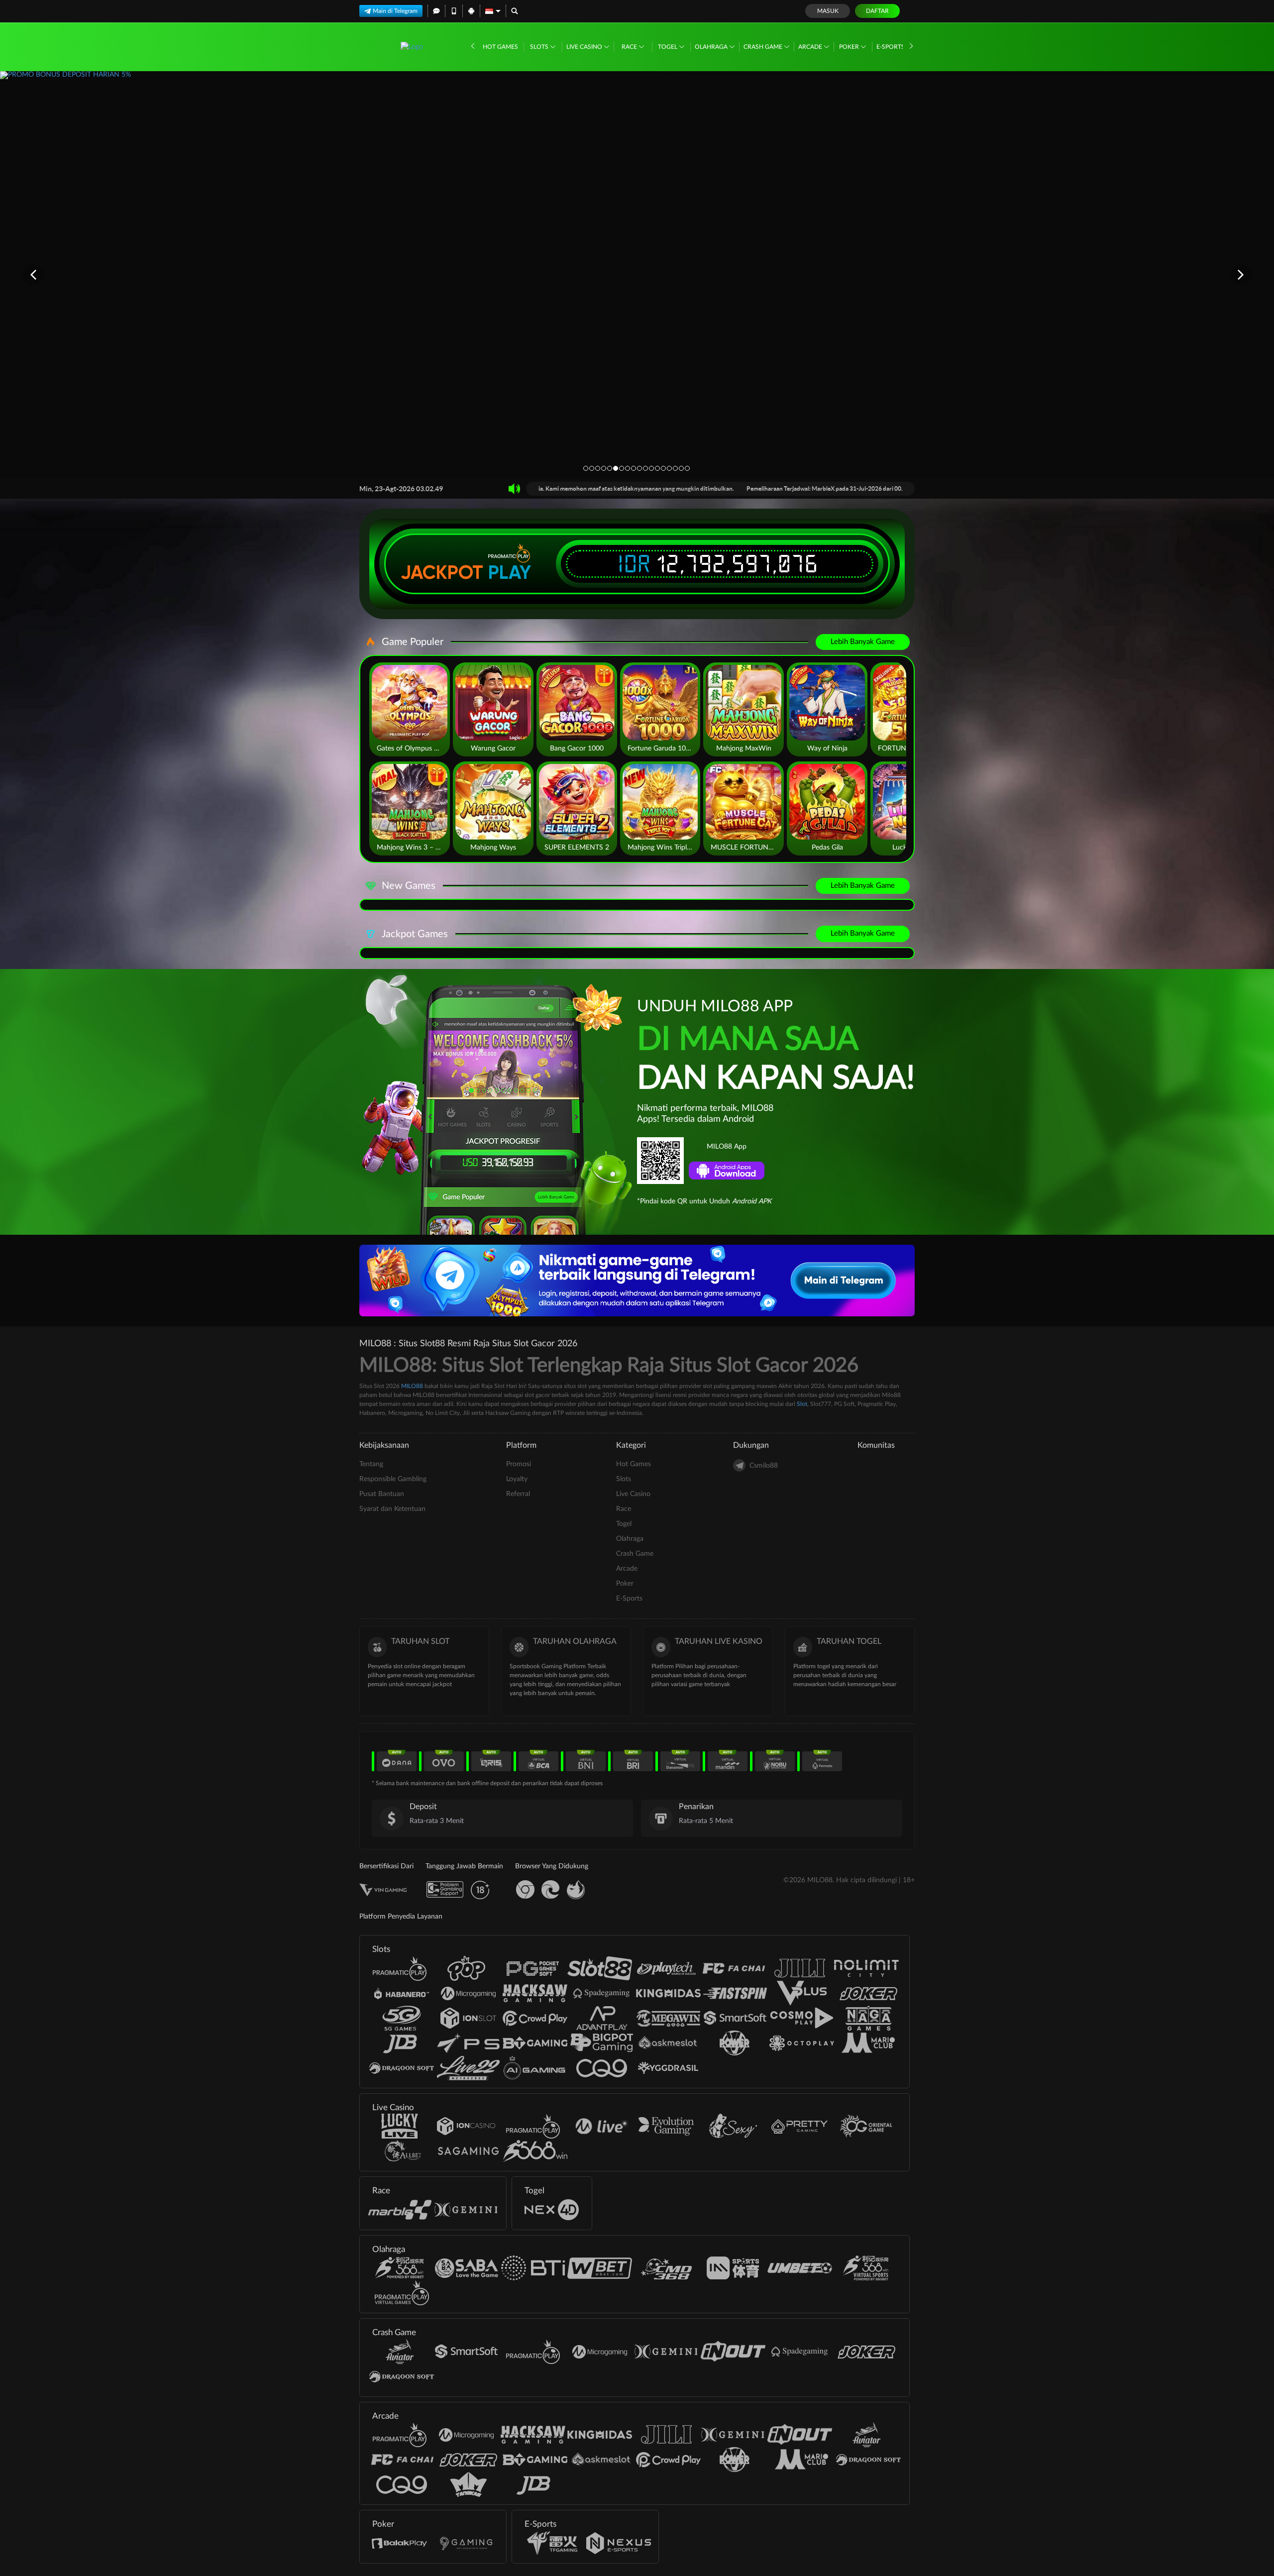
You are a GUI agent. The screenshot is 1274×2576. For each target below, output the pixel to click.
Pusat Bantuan (382, 1494)
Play (510, 572)
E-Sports (891, 47)
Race (630, 47)
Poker (850, 47)
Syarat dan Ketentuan (392, 1509)
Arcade (811, 47)
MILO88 (412, 1386)
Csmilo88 (764, 1466)
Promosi (519, 1464)
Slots (540, 47)
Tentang (371, 1464)
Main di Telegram (395, 11)
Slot (802, 1404)
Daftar (877, 11)
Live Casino (585, 47)
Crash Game (764, 47)
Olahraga (712, 47)
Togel (668, 47)
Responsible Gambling (393, 1479)
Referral (518, 1494)
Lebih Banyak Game (863, 642)
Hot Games (500, 47)
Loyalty (517, 1479)
